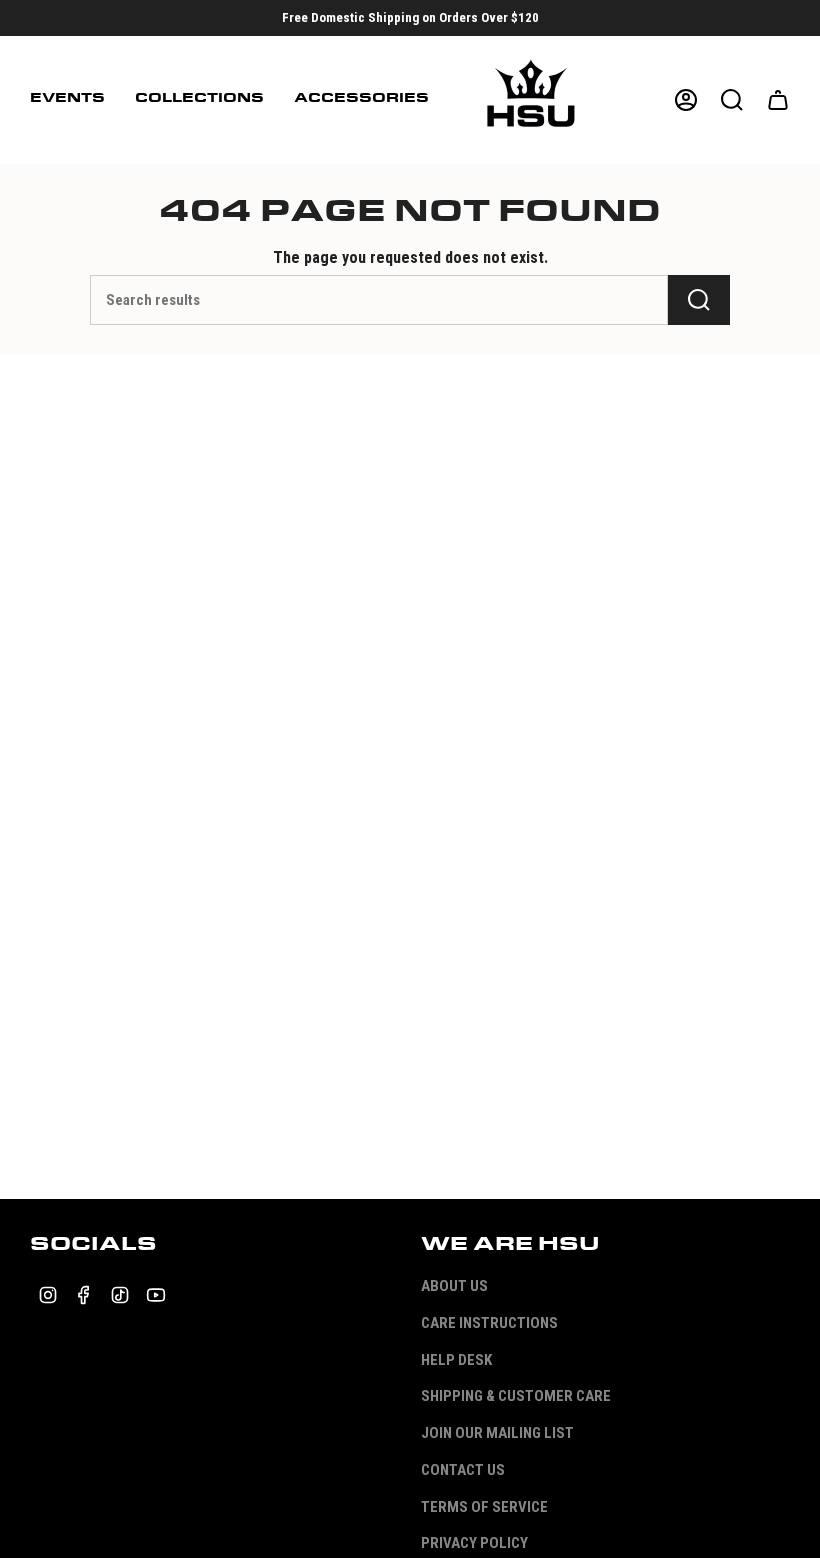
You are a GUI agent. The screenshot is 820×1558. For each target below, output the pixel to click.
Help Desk (456, 1360)
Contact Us (463, 1470)
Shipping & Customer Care (516, 1396)
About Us (454, 1286)
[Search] (699, 300)
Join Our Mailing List (497, 1433)
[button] (67, 100)
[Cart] (778, 100)
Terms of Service (484, 1507)
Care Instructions (489, 1323)
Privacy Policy (474, 1543)
